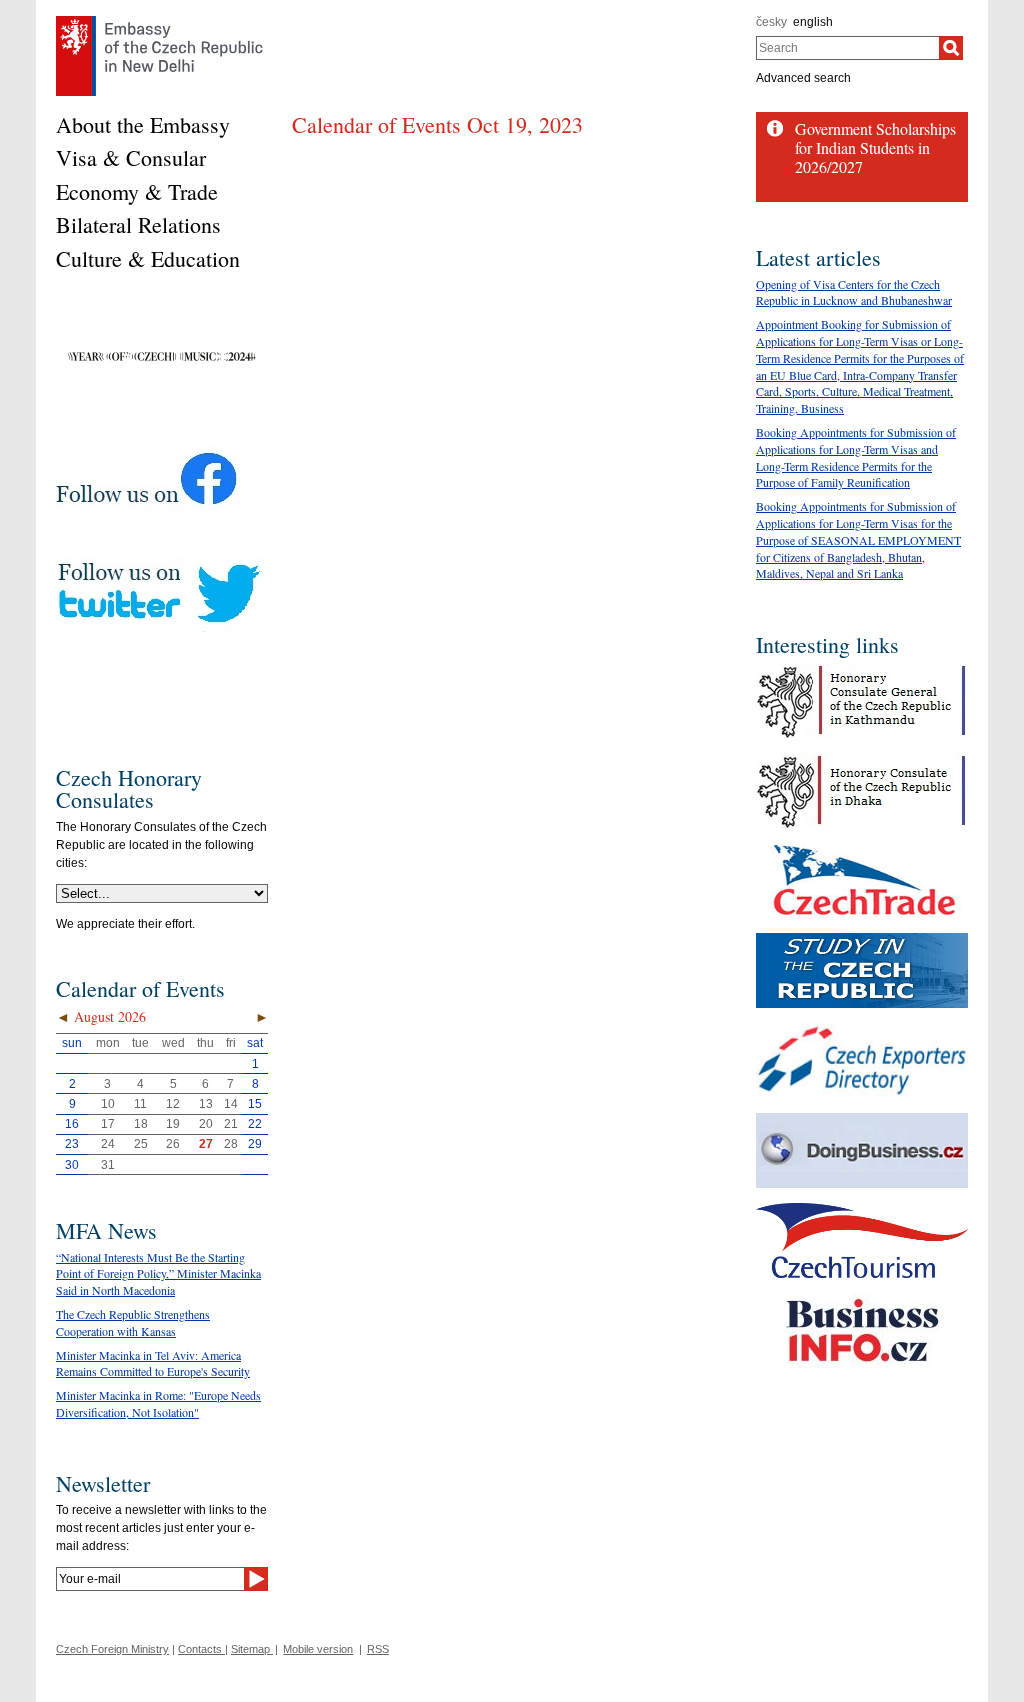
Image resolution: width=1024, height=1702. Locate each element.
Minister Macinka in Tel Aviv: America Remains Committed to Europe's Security (153, 1363)
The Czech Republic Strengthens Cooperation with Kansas (133, 1322)
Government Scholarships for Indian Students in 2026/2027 (875, 147)
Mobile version (318, 1649)
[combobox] (847, 48)
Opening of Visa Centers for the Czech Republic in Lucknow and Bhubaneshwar (854, 292)
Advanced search (803, 78)
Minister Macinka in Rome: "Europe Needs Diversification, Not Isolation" (158, 1403)
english (813, 22)
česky (771, 22)
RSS (378, 1649)
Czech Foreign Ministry (112, 1649)
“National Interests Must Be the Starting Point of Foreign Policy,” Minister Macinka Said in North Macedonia (158, 1274)
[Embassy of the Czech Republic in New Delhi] (159, 21)
